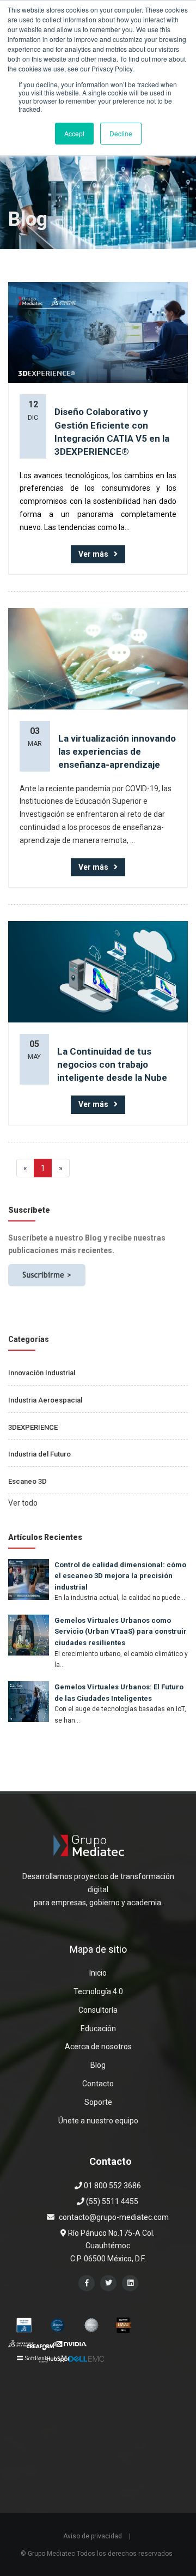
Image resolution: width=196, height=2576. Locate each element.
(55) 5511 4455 (111, 2201)
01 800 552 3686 (112, 2186)
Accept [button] (74, 133)
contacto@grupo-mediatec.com (114, 2217)
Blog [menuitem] (98, 2065)
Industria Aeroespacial (45, 1400)
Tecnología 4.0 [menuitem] (98, 1991)
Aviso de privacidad (93, 2536)
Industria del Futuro (39, 1454)
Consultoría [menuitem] (98, 2010)
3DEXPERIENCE (33, 1427)
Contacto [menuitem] (98, 2084)
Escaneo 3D (27, 1481)
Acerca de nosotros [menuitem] (98, 2047)
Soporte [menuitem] (98, 2102)
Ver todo (23, 1503)
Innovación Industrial (42, 1373)
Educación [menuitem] (98, 2029)
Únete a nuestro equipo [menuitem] (98, 2121)
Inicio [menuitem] (98, 1973)
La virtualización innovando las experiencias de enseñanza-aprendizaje (117, 752)
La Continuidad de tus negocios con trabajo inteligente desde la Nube (112, 1065)
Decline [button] (121, 133)
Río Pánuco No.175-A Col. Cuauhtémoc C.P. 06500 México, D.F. (111, 2246)
